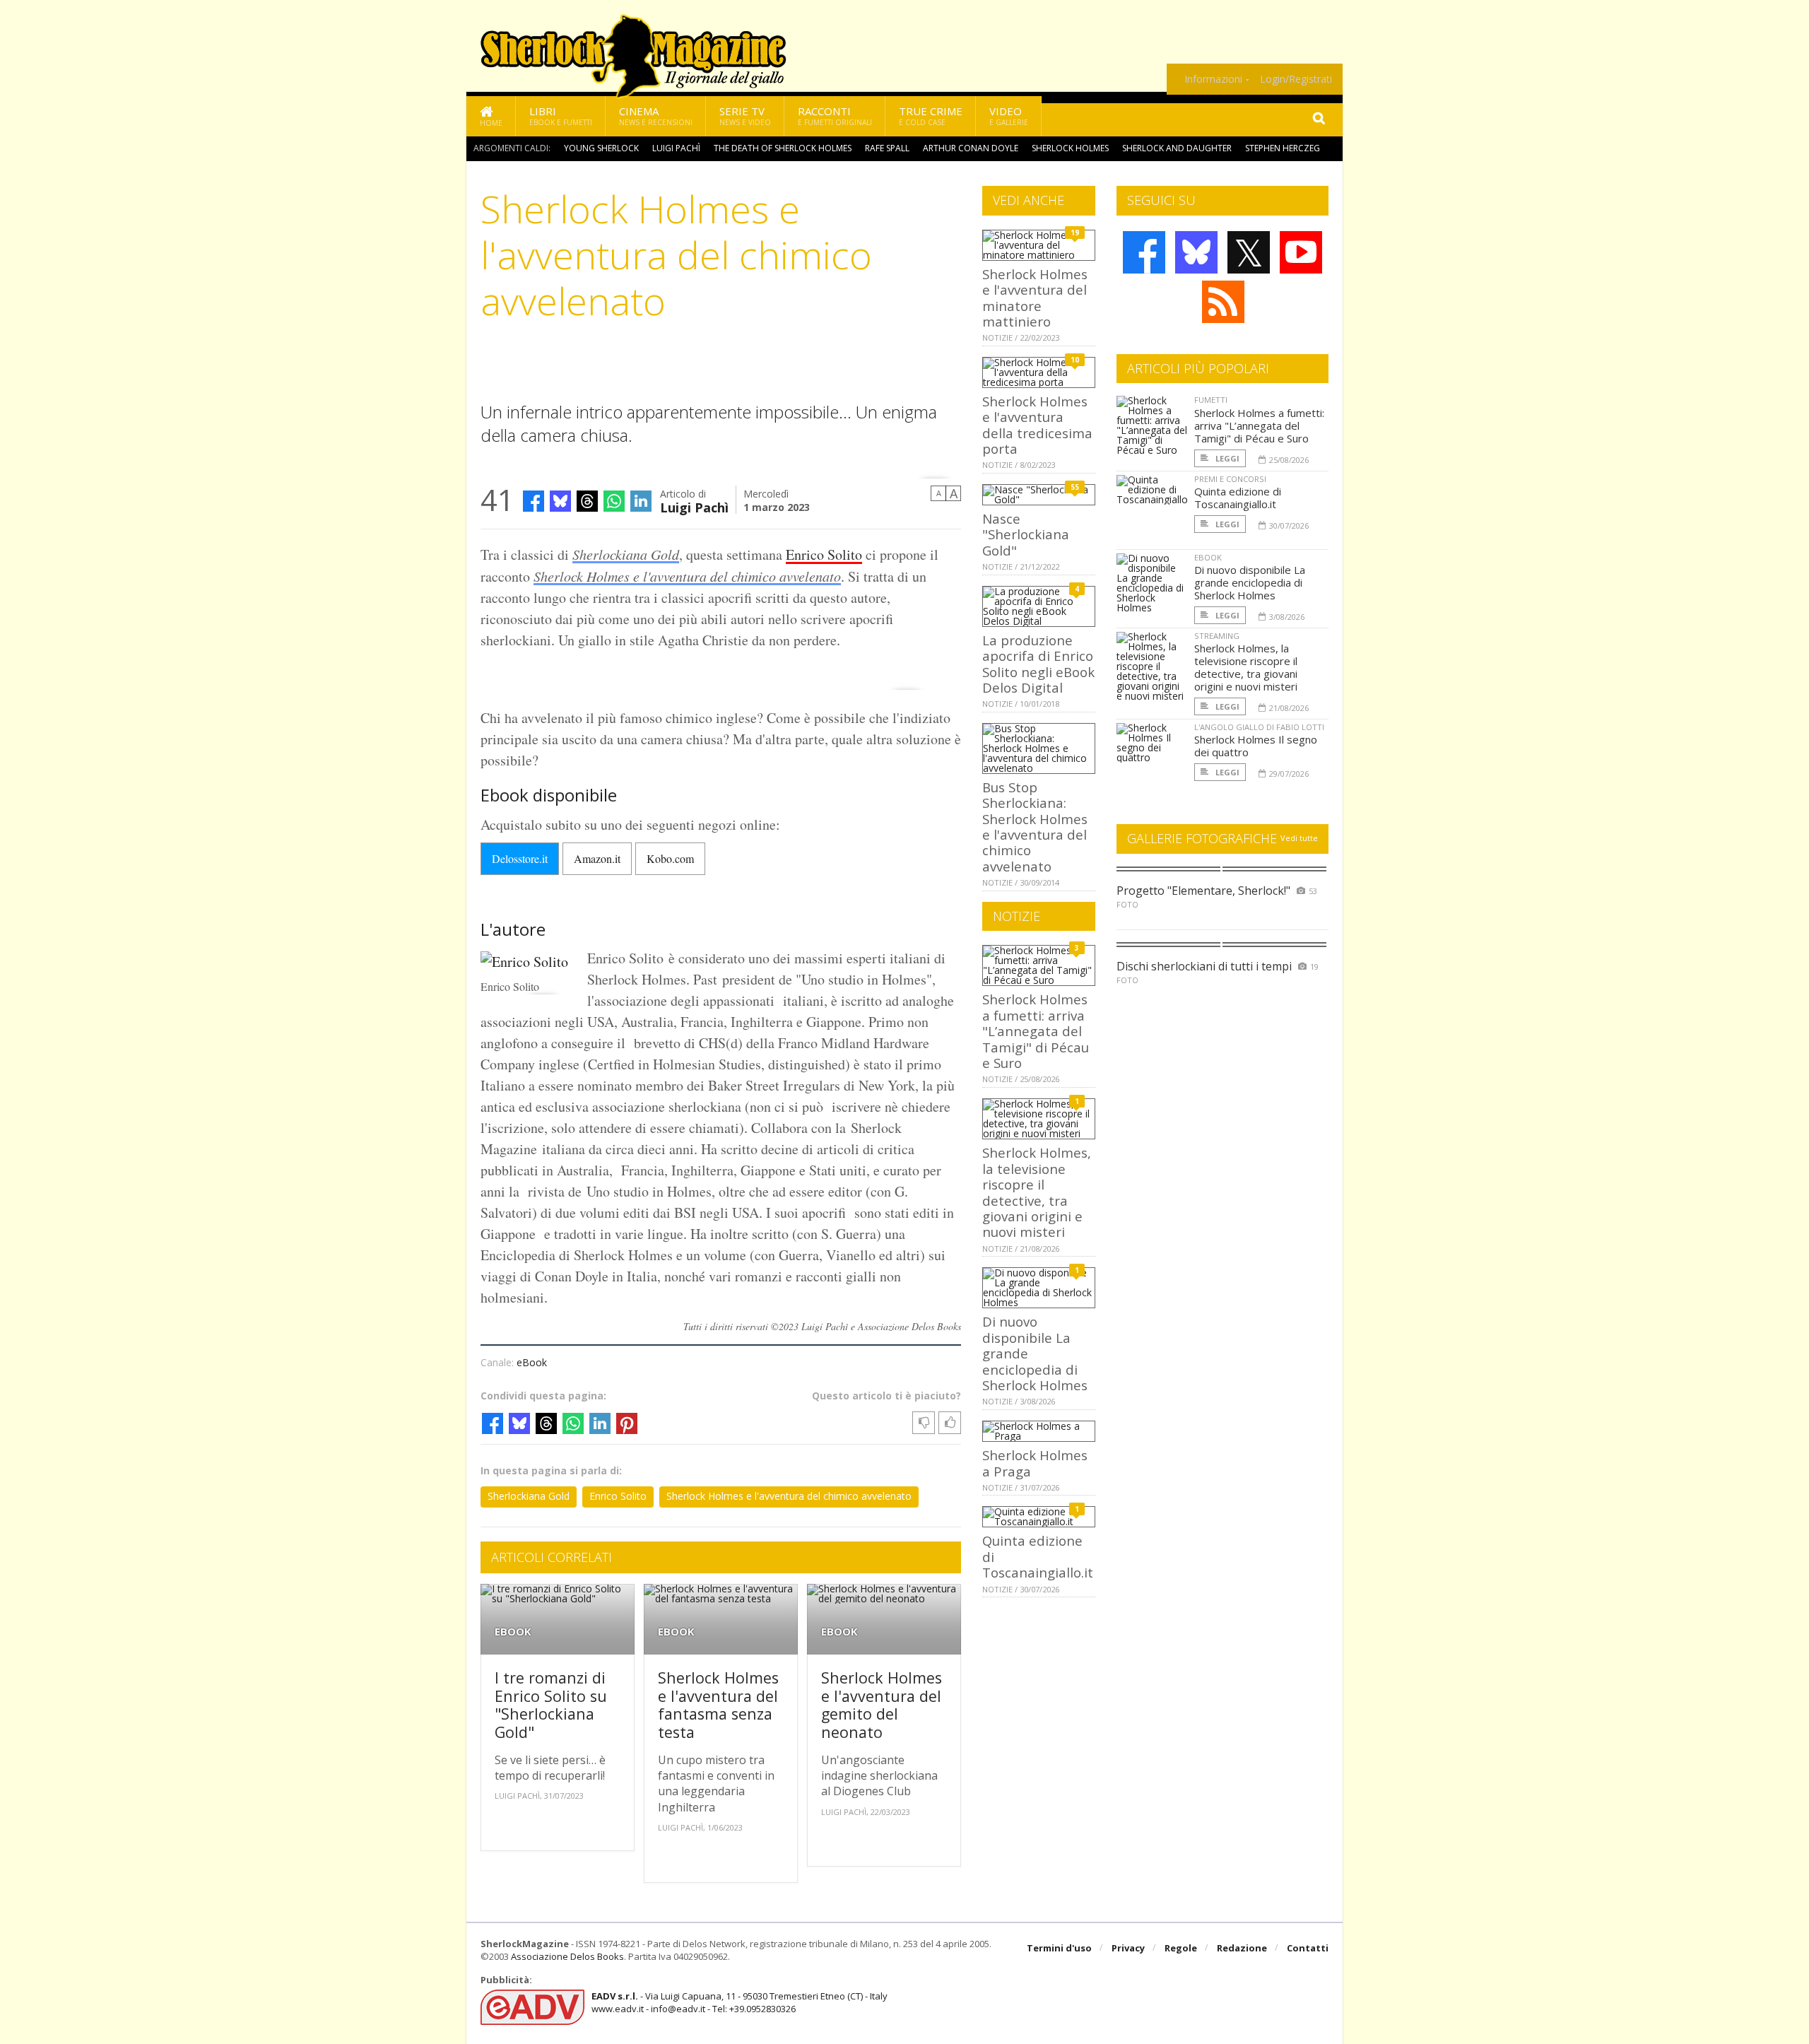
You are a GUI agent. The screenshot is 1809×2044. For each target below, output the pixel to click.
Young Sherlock (601, 148)
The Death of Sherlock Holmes (783, 148)
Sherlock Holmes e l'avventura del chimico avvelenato (687, 576)
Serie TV (745, 116)
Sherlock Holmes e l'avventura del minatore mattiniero (1035, 298)
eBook (532, 1362)
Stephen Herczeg (1283, 148)
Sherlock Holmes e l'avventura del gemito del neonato (882, 1705)
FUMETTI (1211, 400)
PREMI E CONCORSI (1230, 479)
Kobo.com (670, 858)
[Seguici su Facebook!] (1144, 252)
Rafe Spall (887, 148)
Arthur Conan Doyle (971, 148)
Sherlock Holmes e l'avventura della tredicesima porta (1037, 425)
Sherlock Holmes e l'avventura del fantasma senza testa (718, 1705)
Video (1009, 116)
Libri (561, 116)
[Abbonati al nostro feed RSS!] (1223, 302)
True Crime (931, 116)
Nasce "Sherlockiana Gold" (1026, 534)
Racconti (835, 116)
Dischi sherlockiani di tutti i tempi (1204, 966)
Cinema (656, 116)
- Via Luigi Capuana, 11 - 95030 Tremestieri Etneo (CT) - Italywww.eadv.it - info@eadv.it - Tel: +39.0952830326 (739, 2002)
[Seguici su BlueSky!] (1196, 252)
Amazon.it (597, 858)
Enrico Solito (824, 554)
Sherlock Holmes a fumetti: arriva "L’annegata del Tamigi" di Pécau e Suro (1036, 1031)
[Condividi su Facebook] (534, 501)
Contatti (1308, 1948)
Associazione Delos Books (567, 1956)
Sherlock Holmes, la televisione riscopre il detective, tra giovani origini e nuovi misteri (1037, 1192)
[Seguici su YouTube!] (1301, 252)
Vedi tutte (1299, 838)
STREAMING (1217, 636)
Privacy (1128, 1948)
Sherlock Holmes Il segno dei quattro (1256, 746)
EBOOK (513, 1632)
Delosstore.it (520, 858)
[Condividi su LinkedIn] (641, 501)
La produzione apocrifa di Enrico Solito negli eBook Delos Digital (1038, 664)
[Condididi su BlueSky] (560, 501)
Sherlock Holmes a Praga (1035, 1463)
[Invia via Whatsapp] (614, 501)
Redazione (1242, 1948)
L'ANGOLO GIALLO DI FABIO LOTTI (1259, 727)
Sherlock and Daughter (1177, 148)
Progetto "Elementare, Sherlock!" (1203, 891)
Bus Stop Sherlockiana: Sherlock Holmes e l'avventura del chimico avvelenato (1035, 827)
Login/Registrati (1296, 79)
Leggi (1226, 458)
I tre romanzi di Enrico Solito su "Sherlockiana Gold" (551, 1705)
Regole (1181, 1948)
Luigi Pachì (676, 148)
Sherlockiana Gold (626, 554)
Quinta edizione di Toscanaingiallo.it (1238, 498)
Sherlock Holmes (1070, 148)
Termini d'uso (1059, 1948)
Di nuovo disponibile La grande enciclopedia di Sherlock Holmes (1250, 582)
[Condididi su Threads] (587, 501)
